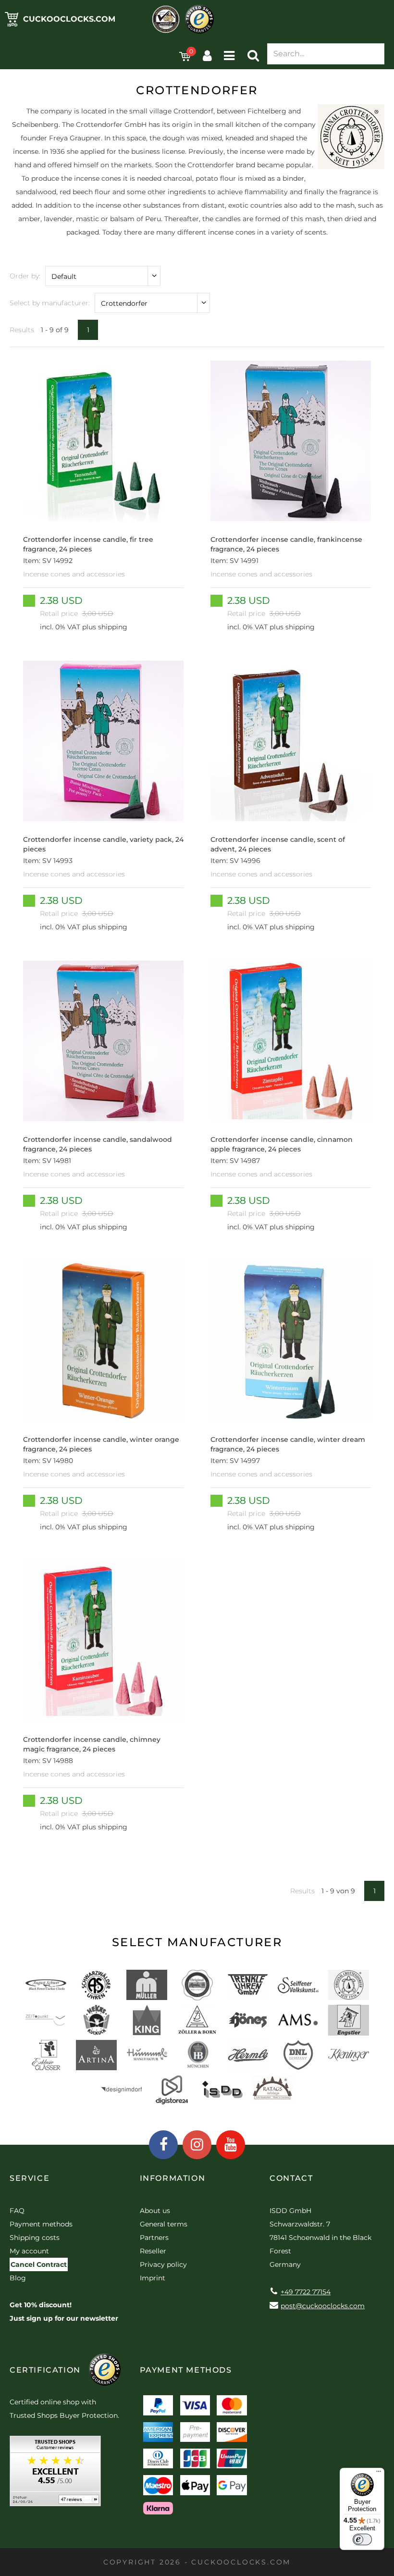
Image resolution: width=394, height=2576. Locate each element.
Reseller (153, 2251)
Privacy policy (163, 2264)
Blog (18, 2278)
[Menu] (379, 2474)
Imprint (153, 2278)
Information (173, 2178)
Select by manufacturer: (50, 303)
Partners (154, 2238)
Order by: (25, 276)
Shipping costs (35, 2238)
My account (29, 2251)
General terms (164, 2224)
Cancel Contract (39, 2264)
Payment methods (41, 2224)
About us (155, 2211)
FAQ (17, 2211)
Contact (291, 2178)
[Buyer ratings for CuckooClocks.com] (55, 2474)
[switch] (362, 2539)
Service (30, 2178)
